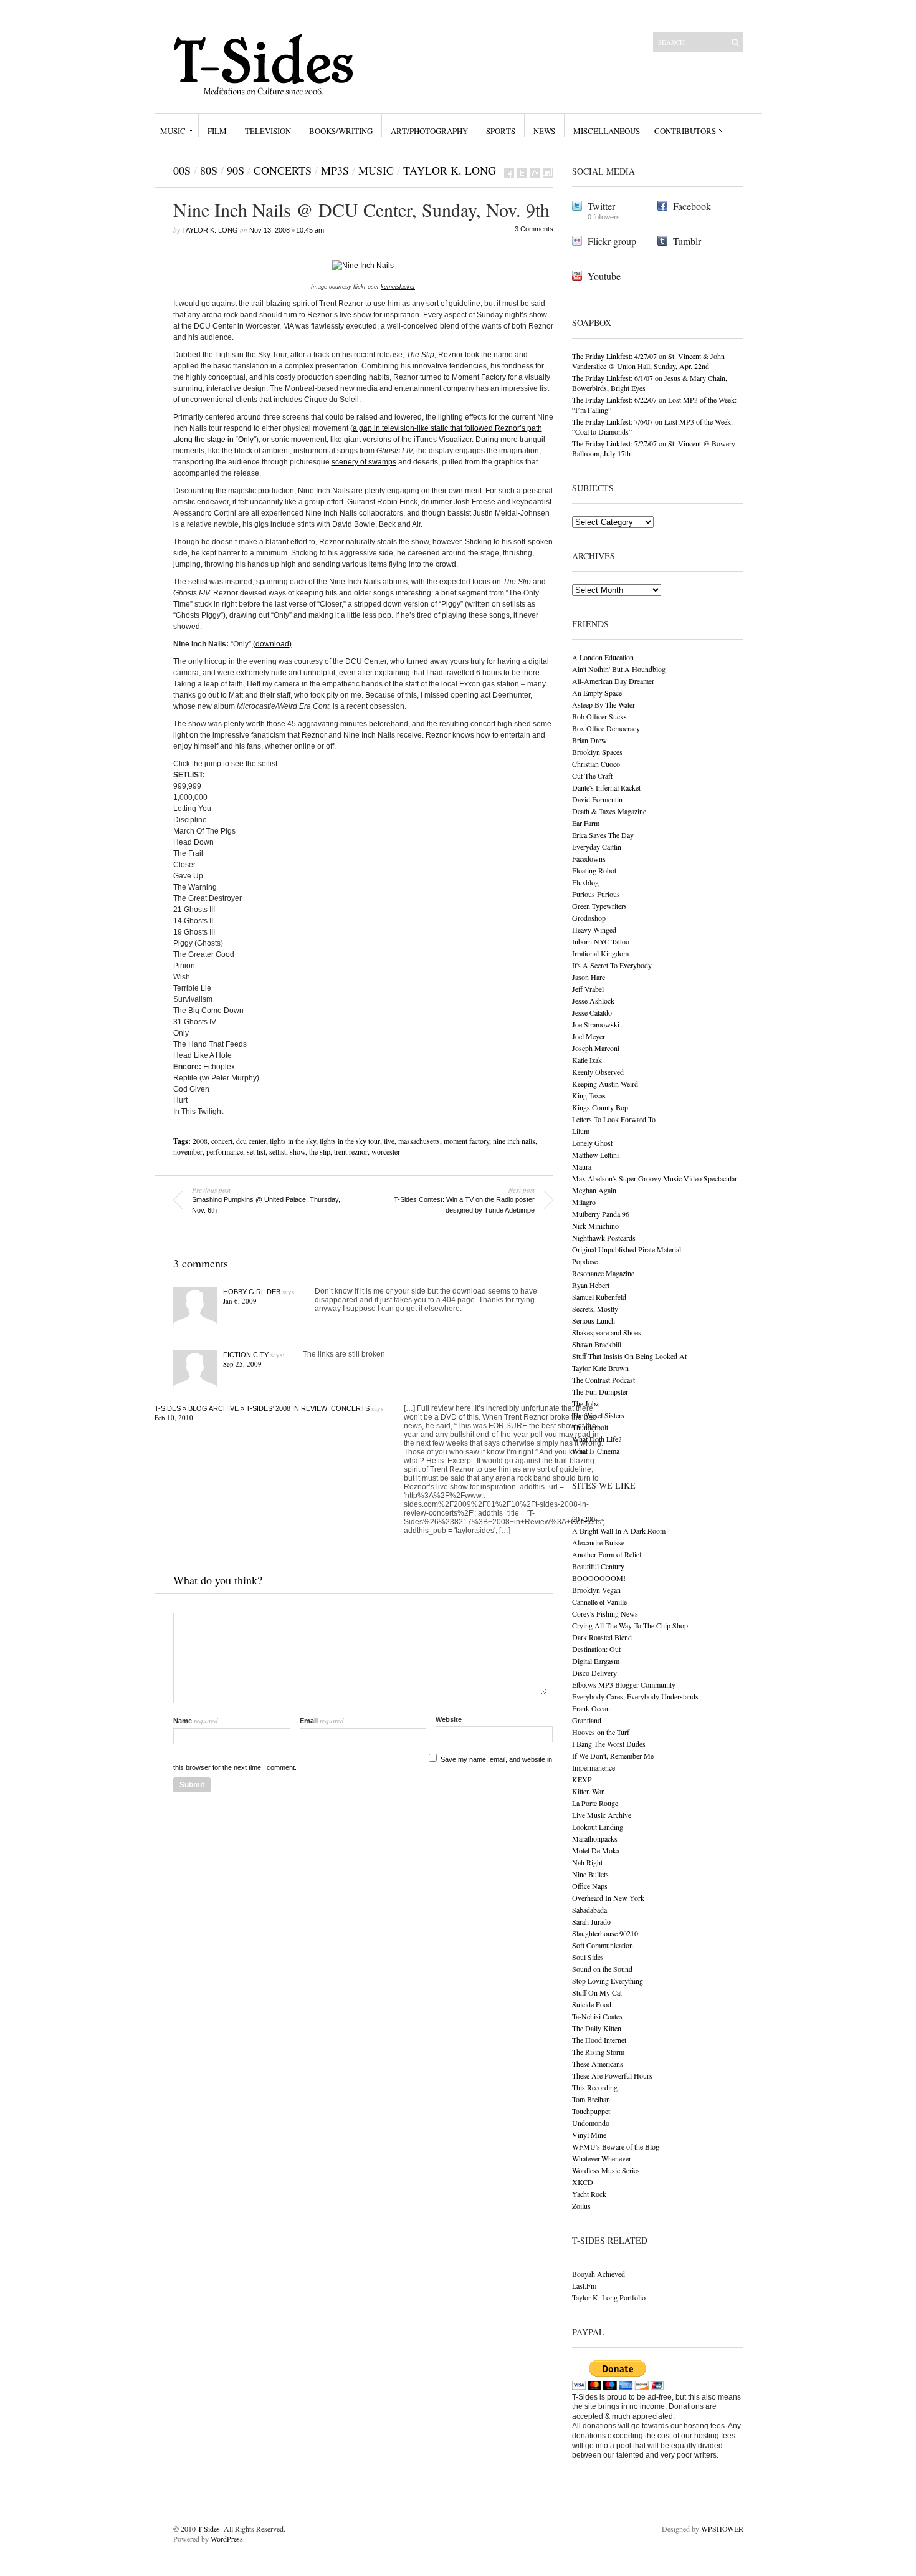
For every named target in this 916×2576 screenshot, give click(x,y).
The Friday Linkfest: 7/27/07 (614, 443)
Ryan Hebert (591, 1285)
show (298, 1151)
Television (268, 131)
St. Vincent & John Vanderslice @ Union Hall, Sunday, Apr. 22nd (648, 361)
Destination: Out (596, 1649)
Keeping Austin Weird (605, 1084)
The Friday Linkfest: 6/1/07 (613, 378)
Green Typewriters (599, 906)
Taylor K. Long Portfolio (609, 2297)
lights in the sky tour (350, 1141)
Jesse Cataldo (592, 1012)
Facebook (692, 206)
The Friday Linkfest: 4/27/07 (614, 356)
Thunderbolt (590, 1427)
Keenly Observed (598, 1072)
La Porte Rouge (595, 1803)
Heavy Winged (594, 930)
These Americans (598, 2064)
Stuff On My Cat (597, 1992)
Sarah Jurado (591, 1921)
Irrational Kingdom (600, 953)
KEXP (582, 1779)
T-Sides (209, 2529)
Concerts (283, 170)
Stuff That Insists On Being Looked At (629, 1356)
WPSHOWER (722, 2529)
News (544, 131)
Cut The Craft (592, 776)
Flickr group (612, 241)
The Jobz (585, 1403)
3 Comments (534, 229)
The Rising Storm (598, 2052)
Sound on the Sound (602, 1969)
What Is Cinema (596, 1451)
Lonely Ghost (592, 1143)
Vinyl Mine (589, 2135)
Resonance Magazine (603, 1273)
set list (256, 1151)
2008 (200, 1141)
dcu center (251, 1141)
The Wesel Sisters (598, 1415)
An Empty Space (597, 693)
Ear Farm (586, 823)
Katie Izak (587, 1060)
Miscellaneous (607, 131)
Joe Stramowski (596, 1024)
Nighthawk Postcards (604, 1238)
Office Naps (590, 1886)
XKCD (583, 2182)
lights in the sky (293, 1141)
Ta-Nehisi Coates (597, 2016)
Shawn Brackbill (597, 1344)
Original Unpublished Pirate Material (627, 1249)
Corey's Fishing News (605, 1613)
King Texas (589, 1095)
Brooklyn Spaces (597, 752)
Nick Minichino (595, 1226)
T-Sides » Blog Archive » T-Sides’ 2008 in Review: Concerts (262, 1408)
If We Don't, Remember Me (613, 1756)
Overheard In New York (608, 1898)
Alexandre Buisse (598, 1542)
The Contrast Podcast (604, 1380)
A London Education (603, 657)
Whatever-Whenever (602, 2158)
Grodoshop (589, 918)
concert (222, 1141)
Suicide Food (592, 2004)
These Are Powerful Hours (612, 2075)
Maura (582, 1166)
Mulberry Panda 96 (601, 1214)
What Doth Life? (597, 1439)
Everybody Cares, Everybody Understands (635, 1696)
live (389, 1141)
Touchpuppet (591, 2111)
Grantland (587, 1720)
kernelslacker (398, 287)
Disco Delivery (594, 1673)
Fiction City (246, 1355)
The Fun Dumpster (600, 1391)
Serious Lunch (594, 1320)
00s (182, 170)
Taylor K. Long (450, 170)
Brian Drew (589, 740)
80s (209, 170)
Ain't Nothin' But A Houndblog (619, 669)
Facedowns (589, 858)
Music (173, 131)
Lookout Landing (598, 1827)
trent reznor (351, 1151)
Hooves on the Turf (601, 1732)
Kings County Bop (600, 1107)
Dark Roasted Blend (602, 1637)
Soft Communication (603, 1945)
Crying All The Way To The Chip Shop (630, 1625)
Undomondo (591, 2123)
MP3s (335, 170)
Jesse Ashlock (593, 1001)
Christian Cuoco (596, 764)
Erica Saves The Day (603, 835)
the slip (320, 1151)
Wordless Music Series (606, 2170)
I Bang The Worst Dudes (609, 1744)
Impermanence (594, 1767)
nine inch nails (514, 1141)
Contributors (685, 131)
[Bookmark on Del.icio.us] (535, 173)
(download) (272, 644)
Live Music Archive (602, 1815)
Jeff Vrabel (588, 989)
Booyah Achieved (599, 2274)
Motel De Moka (596, 1850)
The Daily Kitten (597, 2028)
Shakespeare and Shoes (607, 1332)
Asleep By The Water (604, 704)
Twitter (601, 206)
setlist (278, 1151)
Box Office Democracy (606, 728)
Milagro (584, 1202)
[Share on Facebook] (509, 173)
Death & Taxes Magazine (609, 811)
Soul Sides (588, 1957)
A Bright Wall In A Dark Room (619, 1531)
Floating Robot (594, 870)
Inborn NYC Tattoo (601, 941)
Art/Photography (429, 131)
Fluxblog (585, 882)
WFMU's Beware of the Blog (616, 2146)
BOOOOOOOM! (599, 1578)
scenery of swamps (364, 462)
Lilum (581, 1131)
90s (236, 170)
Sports (501, 131)
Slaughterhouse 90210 (605, 1933)
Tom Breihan (591, 2099)
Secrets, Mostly (595, 1309)
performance (225, 1151)
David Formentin (597, 799)
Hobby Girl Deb (252, 1292)
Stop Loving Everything (608, 1981)
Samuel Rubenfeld (599, 1297)
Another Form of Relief (607, 1554)
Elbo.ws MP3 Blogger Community (624, 1684)
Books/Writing (341, 131)
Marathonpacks (595, 1838)
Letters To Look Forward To (614, 1119)
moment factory (466, 1141)
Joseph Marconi (596, 1048)
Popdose (585, 1261)
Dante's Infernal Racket (606, 787)
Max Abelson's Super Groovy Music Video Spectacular (655, 1178)
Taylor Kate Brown (600, 1368)
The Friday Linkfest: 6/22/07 (614, 400)
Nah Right (587, 1862)
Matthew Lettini (595, 1155)
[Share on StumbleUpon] (548, 173)
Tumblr (687, 241)
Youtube (604, 276)
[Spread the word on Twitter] (522, 173)
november (188, 1151)
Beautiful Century (598, 1566)
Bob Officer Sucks (599, 716)
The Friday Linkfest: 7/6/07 (613, 421)
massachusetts (419, 1141)
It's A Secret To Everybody (612, 965)
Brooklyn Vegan (596, 1590)
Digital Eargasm (596, 1661)
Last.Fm (584, 2285)
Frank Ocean (591, 1708)
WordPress (227, 2539)
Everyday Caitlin (597, 847)
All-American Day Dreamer (613, 681)
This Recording (595, 2087)
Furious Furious (596, 894)
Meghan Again (594, 1190)
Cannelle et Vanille (599, 1602)
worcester (386, 1151)
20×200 (584, 1519)
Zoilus (581, 2206)
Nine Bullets (590, 1874)
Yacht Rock (589, 2194)
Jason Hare (589, 977)
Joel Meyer (589, 1036)
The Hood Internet (599, 2040)
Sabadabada (589, 1910)
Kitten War (588, 1791)
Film (217, 131)
